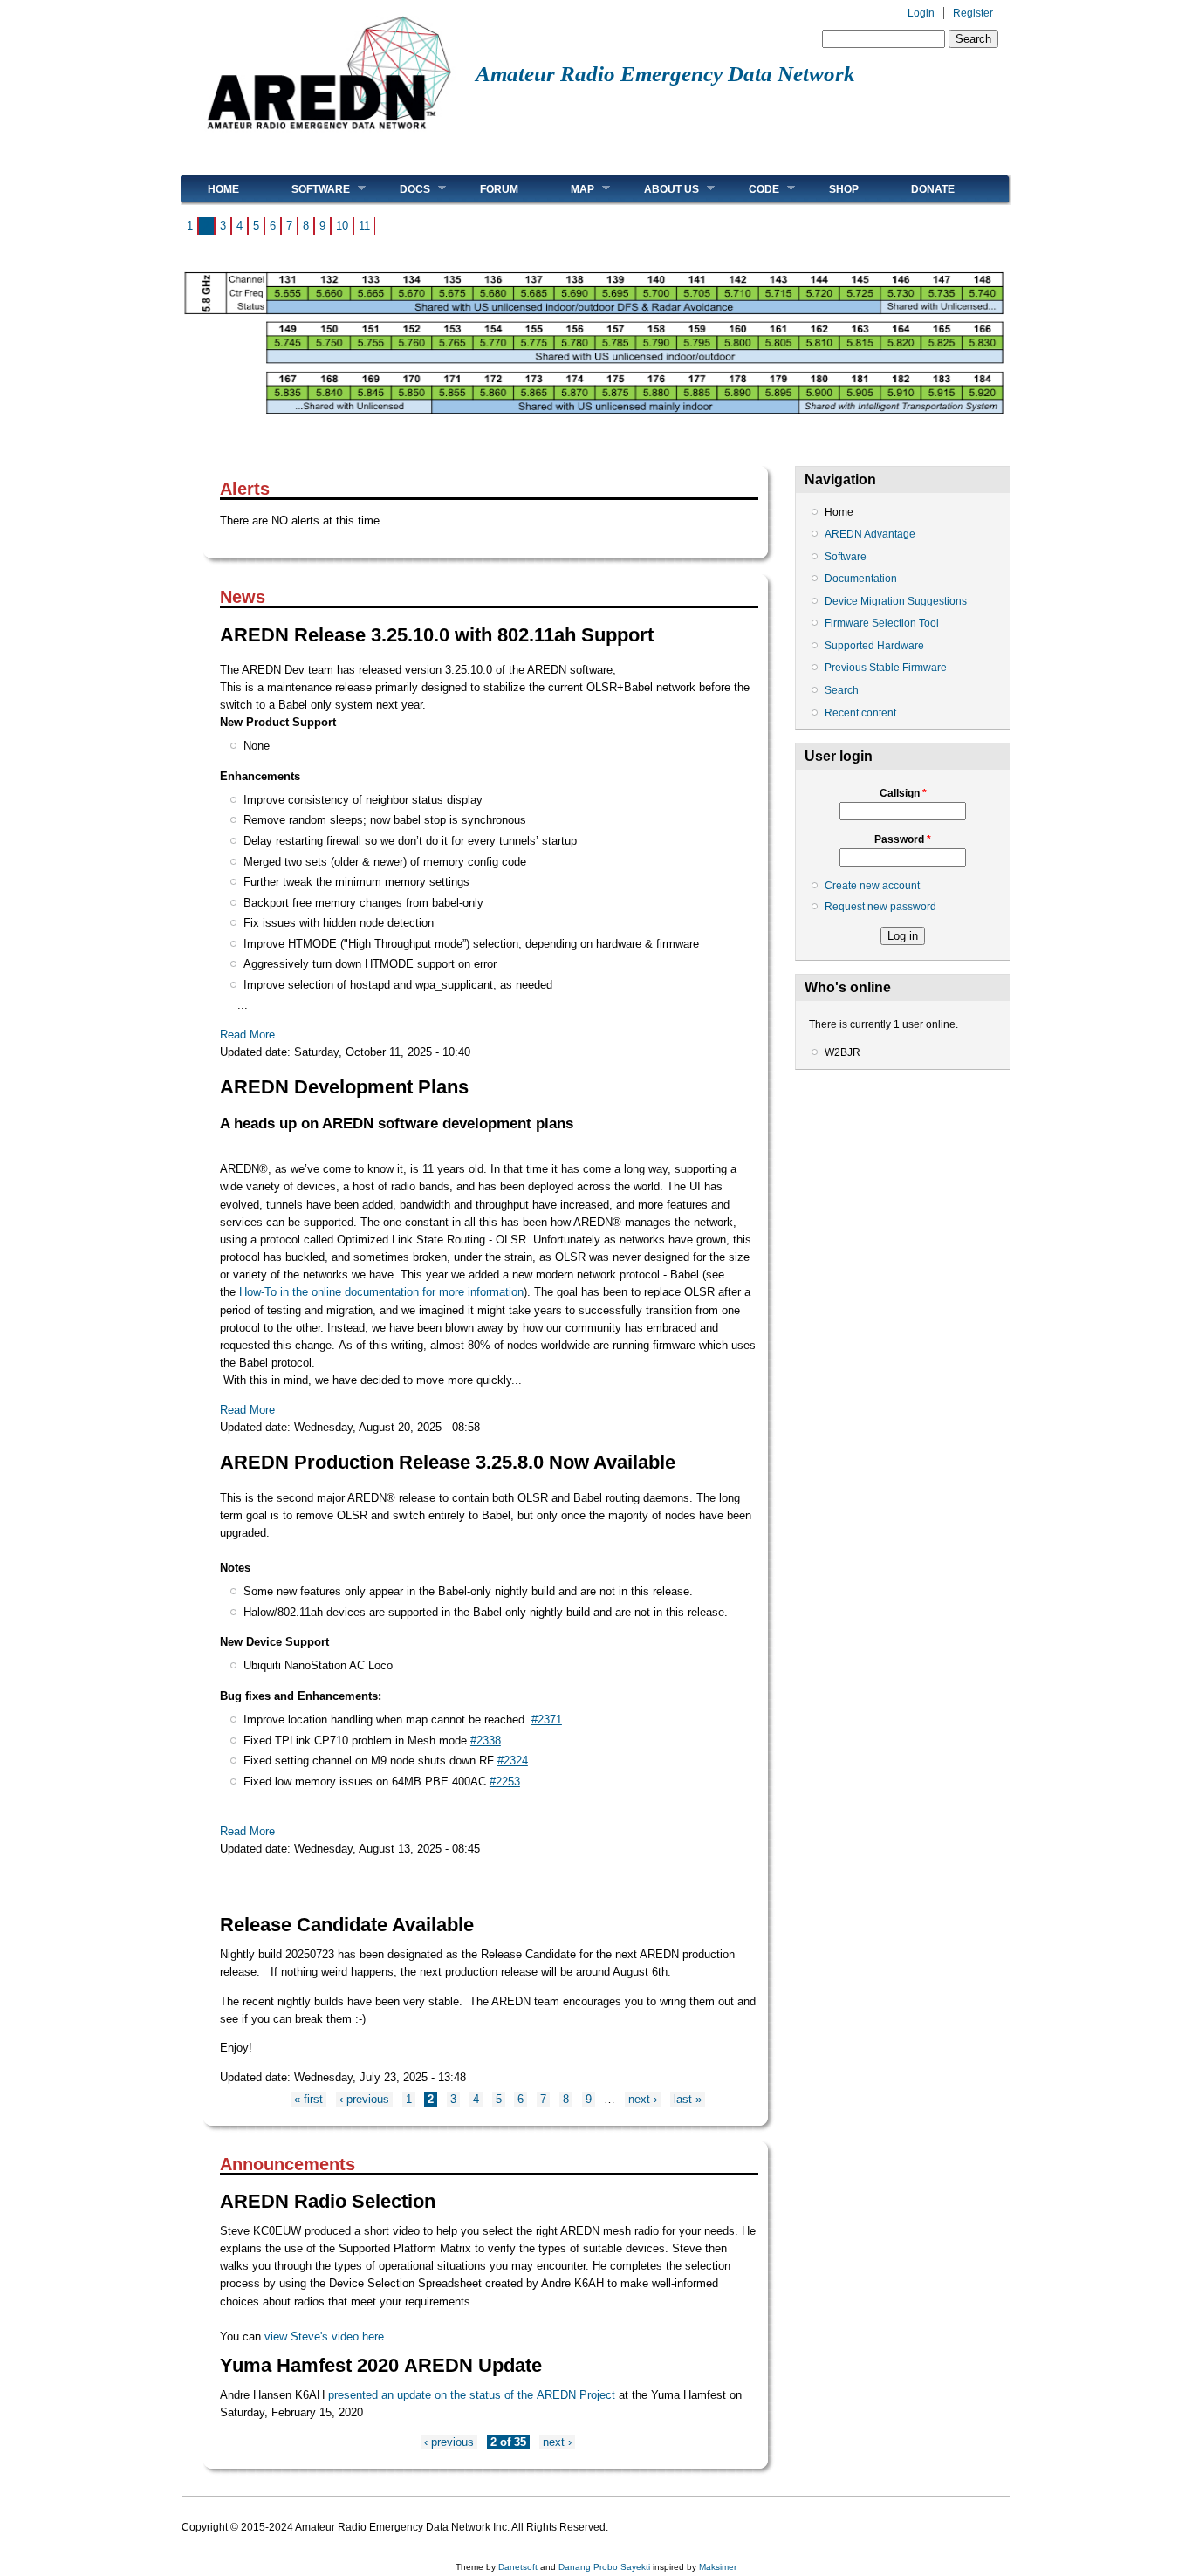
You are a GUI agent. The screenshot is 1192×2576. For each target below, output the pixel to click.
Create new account (872, 886)
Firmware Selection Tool (882, 623)
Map (569, 189)
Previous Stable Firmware (886, 668)
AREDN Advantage (870, 534)
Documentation (861, 579)
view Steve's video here (324, 2336)
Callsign (903, 793)
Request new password (880, 907)
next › (643, 2099)
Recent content (860, 713)
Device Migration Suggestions (896, 601)
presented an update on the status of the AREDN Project (472, 2395)
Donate (933, 189)
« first (308, 2099)
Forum (499, 189)
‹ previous (364, 2099)
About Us (658, 189)
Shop (844, 189)
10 (342, 226)
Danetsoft (518, 2567)
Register (973, 13)
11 (364, 226)
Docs (402, 189)
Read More (247, 1035)
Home (223, 189)
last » (688, 2099)
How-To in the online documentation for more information (381, 1292)
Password (903, 839)
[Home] (329, 136)
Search (842, 690)
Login (921, 13)
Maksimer (718, 2567)
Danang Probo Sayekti (604, 2567)
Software (308, 189)
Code (751, 189)
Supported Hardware (874, 646)
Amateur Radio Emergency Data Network (665, 74)
